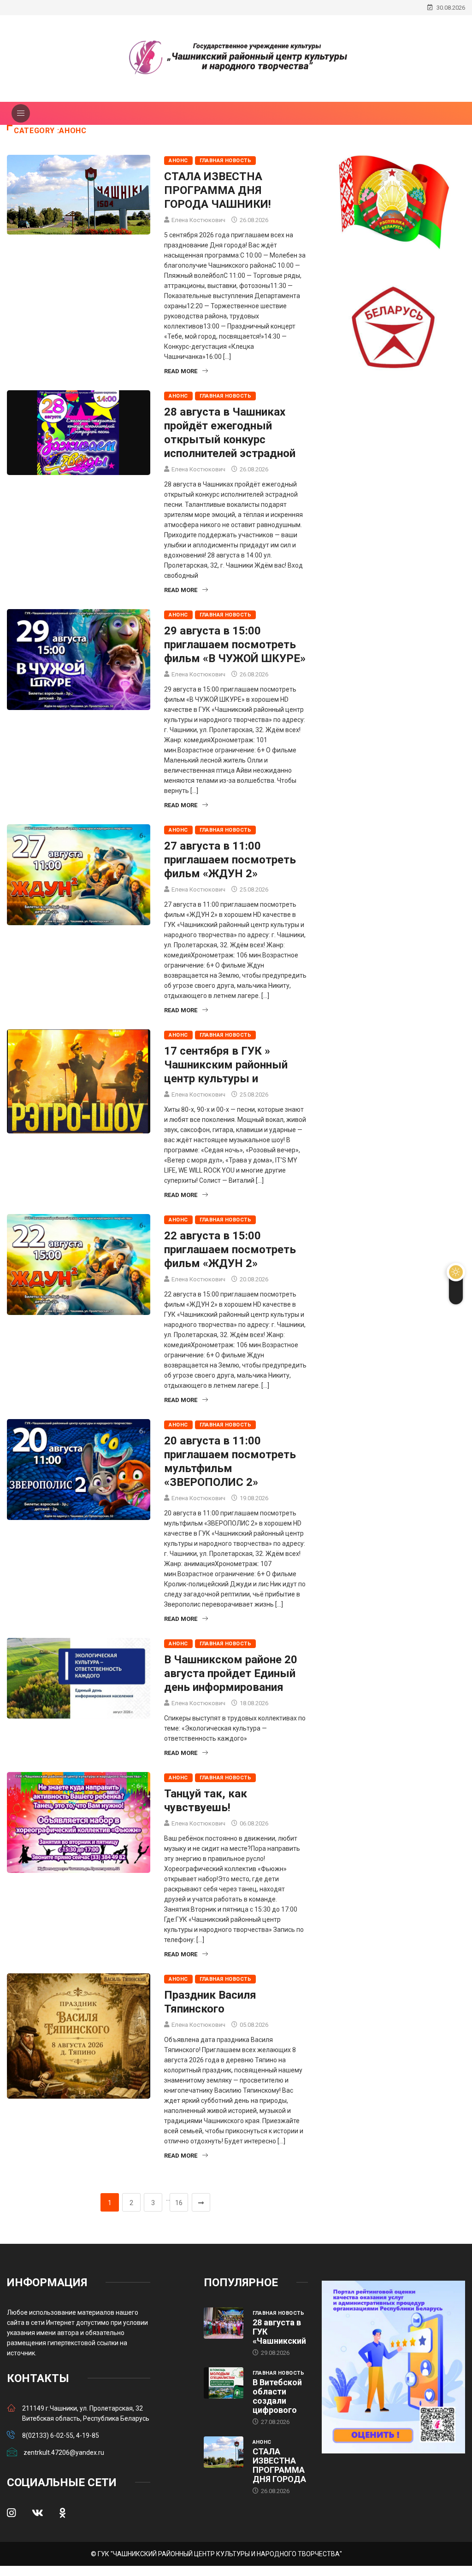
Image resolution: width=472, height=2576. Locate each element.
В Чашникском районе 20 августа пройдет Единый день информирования (231, 1673)
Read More (181, 371)
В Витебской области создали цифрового (277, 2396)
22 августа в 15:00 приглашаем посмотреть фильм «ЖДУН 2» (230, 1250)
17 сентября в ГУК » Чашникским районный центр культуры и (226, 1065)
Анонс (178, 161)
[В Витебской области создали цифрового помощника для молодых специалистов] (224, 2383)
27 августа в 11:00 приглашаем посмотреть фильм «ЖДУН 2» (230, 860)
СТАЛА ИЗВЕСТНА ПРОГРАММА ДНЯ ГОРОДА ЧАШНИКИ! (218, 190)
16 (179, 2203)
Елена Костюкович (198, 220)
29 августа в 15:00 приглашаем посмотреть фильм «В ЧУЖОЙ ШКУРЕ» (235, 645)
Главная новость (226, 161)
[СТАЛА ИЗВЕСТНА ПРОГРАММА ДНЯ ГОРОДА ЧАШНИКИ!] (224, 2452)
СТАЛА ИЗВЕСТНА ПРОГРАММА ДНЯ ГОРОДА (279, 2465)
